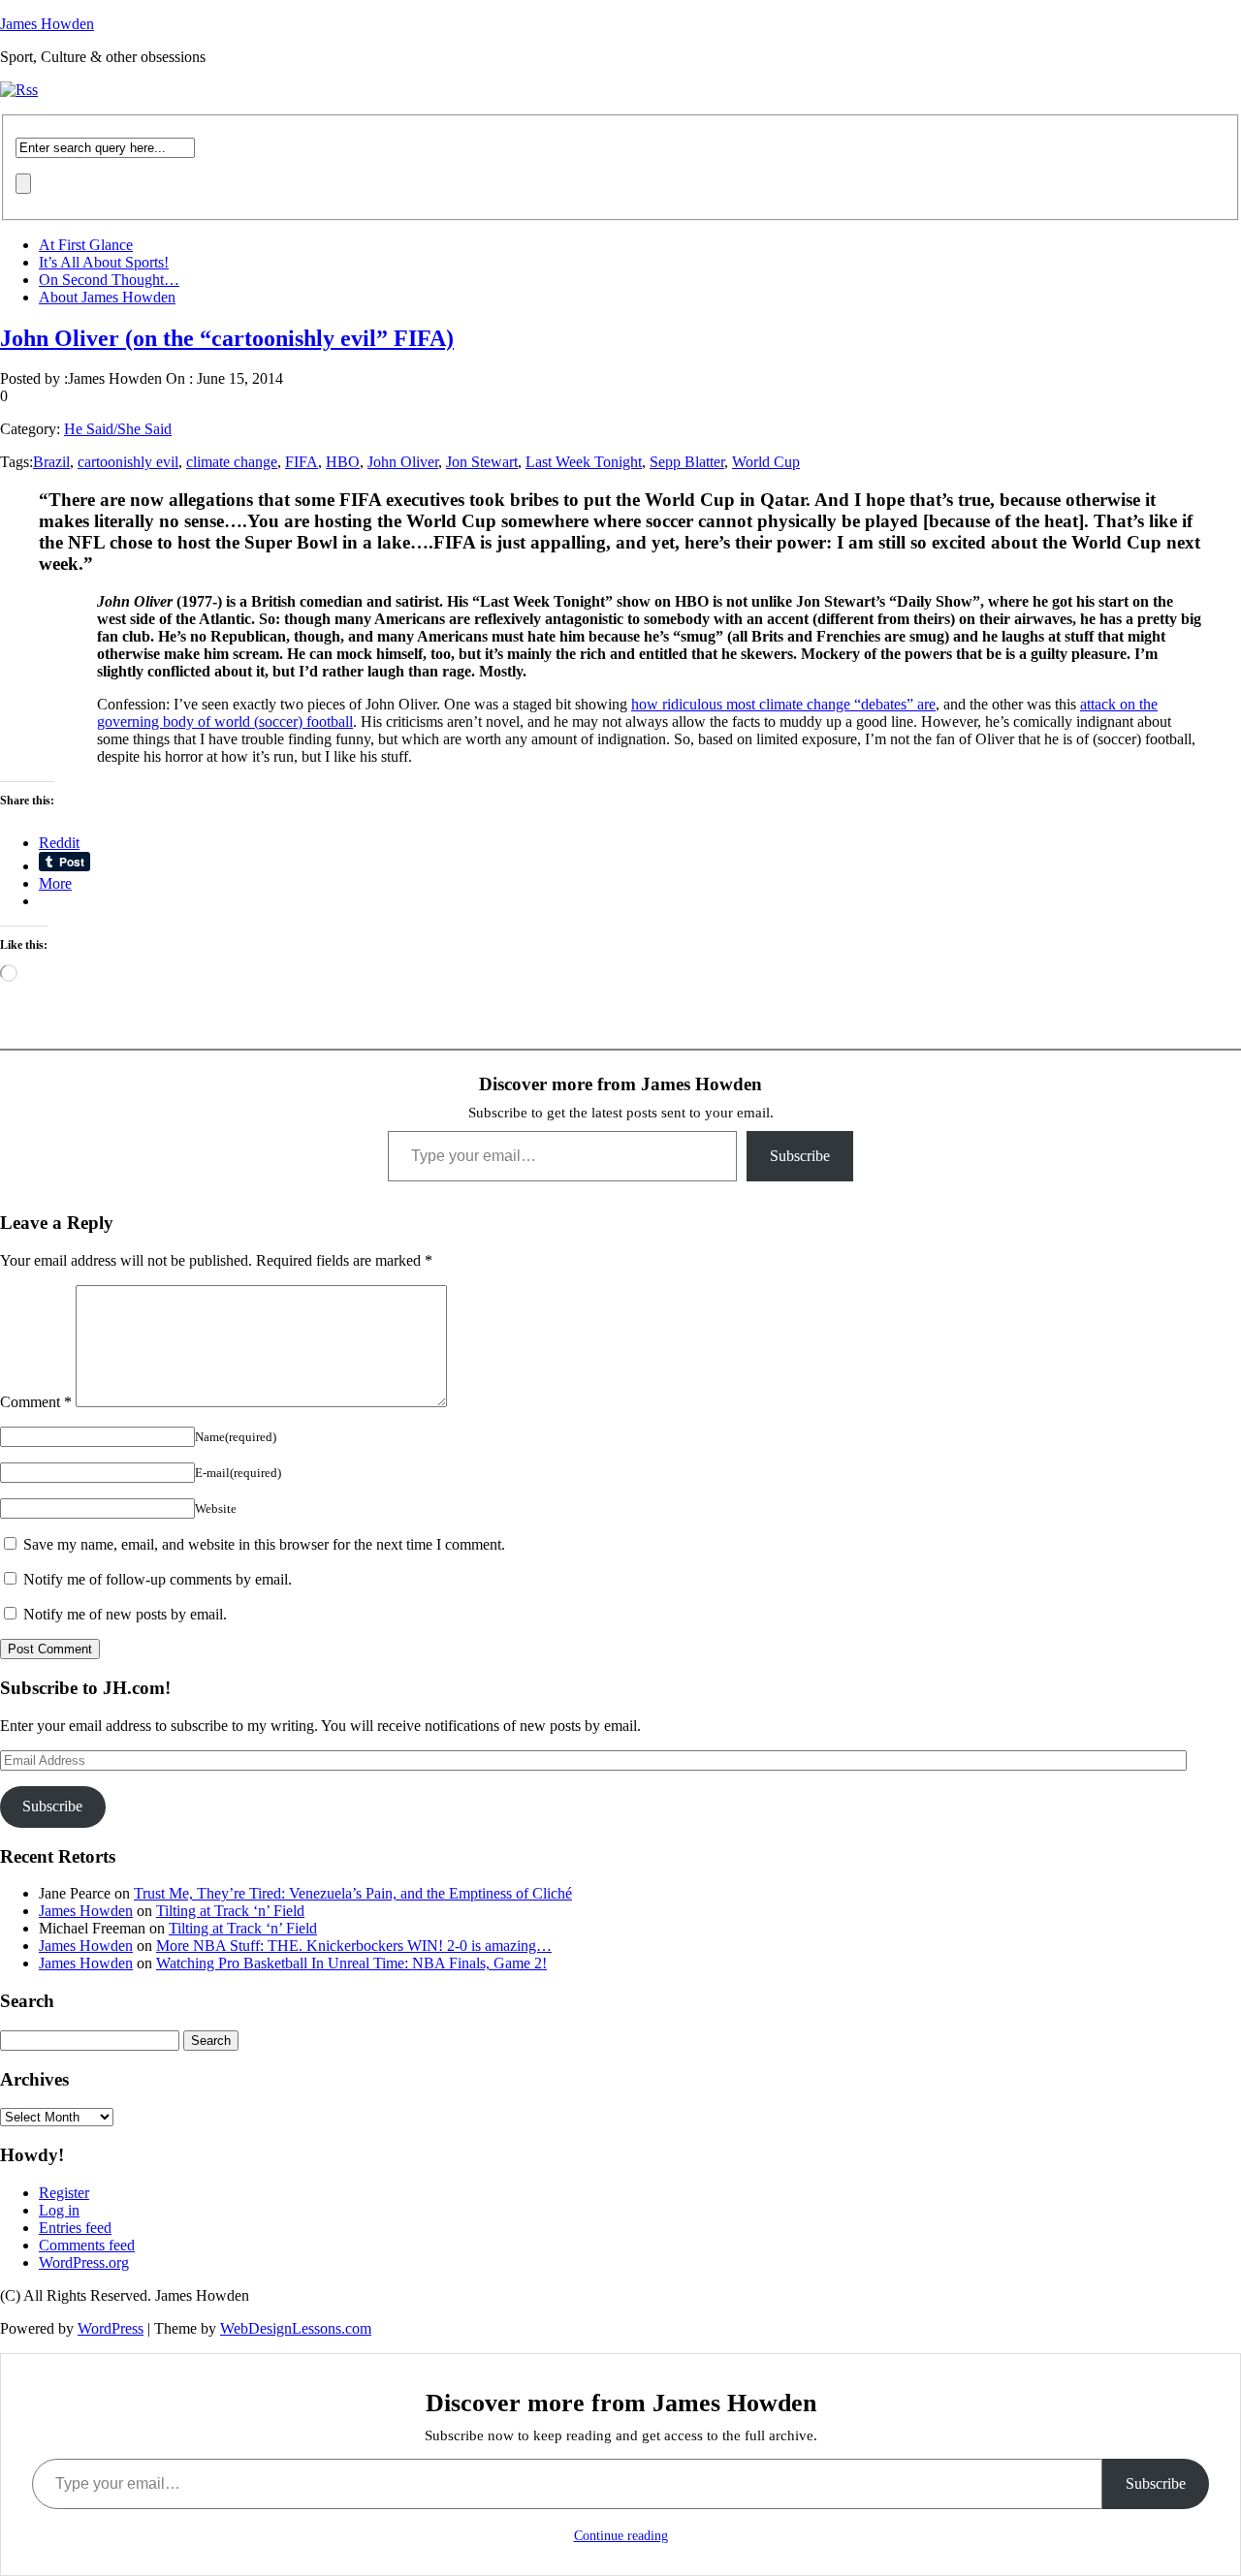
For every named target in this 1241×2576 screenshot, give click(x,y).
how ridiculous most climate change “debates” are (783, 704)
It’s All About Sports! (104, 262)
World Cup (766, 462)
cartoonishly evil (128, 462)
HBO (343, 462)
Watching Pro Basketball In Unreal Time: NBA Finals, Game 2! (351, 1963)
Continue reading (621, 2536)
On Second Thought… (109, 280)
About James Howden (107, 297)
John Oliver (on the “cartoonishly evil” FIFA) (227, 338)
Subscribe (800, 1156)
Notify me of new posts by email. (125, 1614)
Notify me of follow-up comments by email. (158, 1579)
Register (64, 2193)
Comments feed (87, 2245)
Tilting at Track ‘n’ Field (230, 1911)
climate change (232, 462)
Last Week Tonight (584, 462)
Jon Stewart (482, 462)
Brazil (51, 462)
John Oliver (403, 462)
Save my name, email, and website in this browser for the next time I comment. (264, 1544)
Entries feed (75, 2228)
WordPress (111, 2328)
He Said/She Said (118, 429)
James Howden (47, 24)
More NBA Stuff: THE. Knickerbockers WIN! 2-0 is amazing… (354, 1946)
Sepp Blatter (687, 462)
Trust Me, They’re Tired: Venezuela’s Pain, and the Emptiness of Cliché (353, 1893)
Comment (36, 1402)
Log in (59, 2210)
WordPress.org (84, 2262)
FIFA (302, 462)
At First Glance (86, 245)
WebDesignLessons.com (296, 2328)
